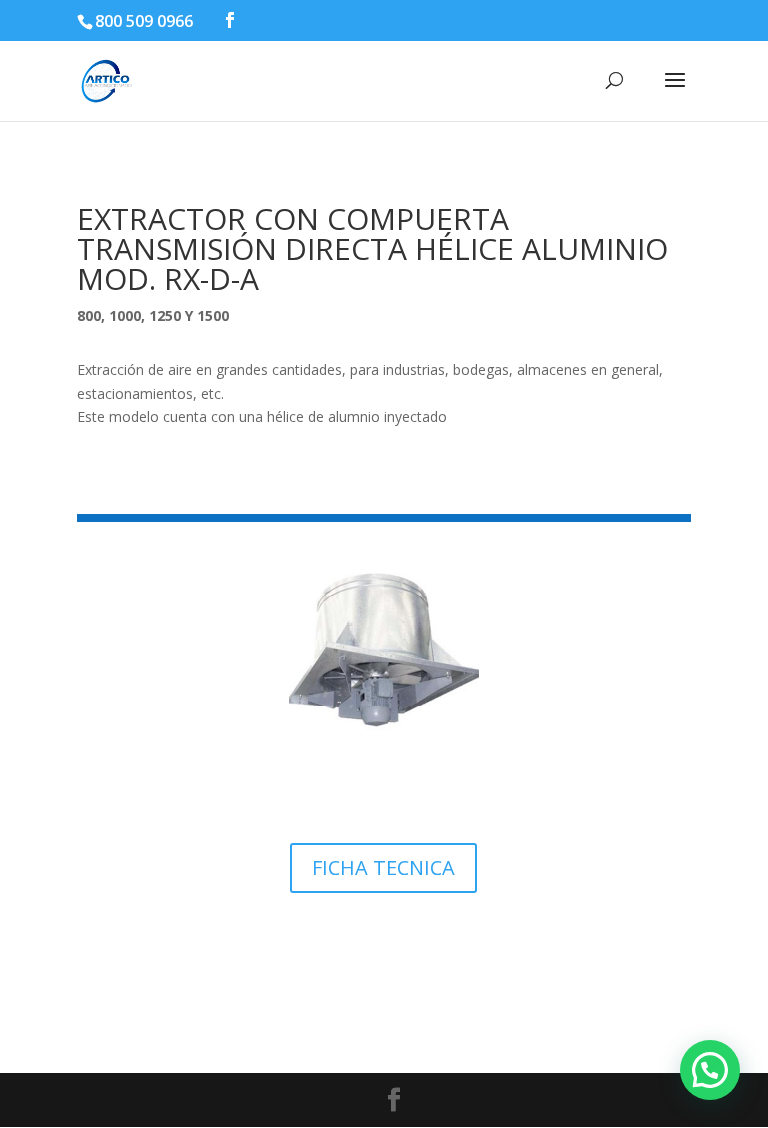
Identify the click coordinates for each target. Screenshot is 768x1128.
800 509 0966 (144, 21)
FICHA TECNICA (383, 867)
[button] (710, 1070)
